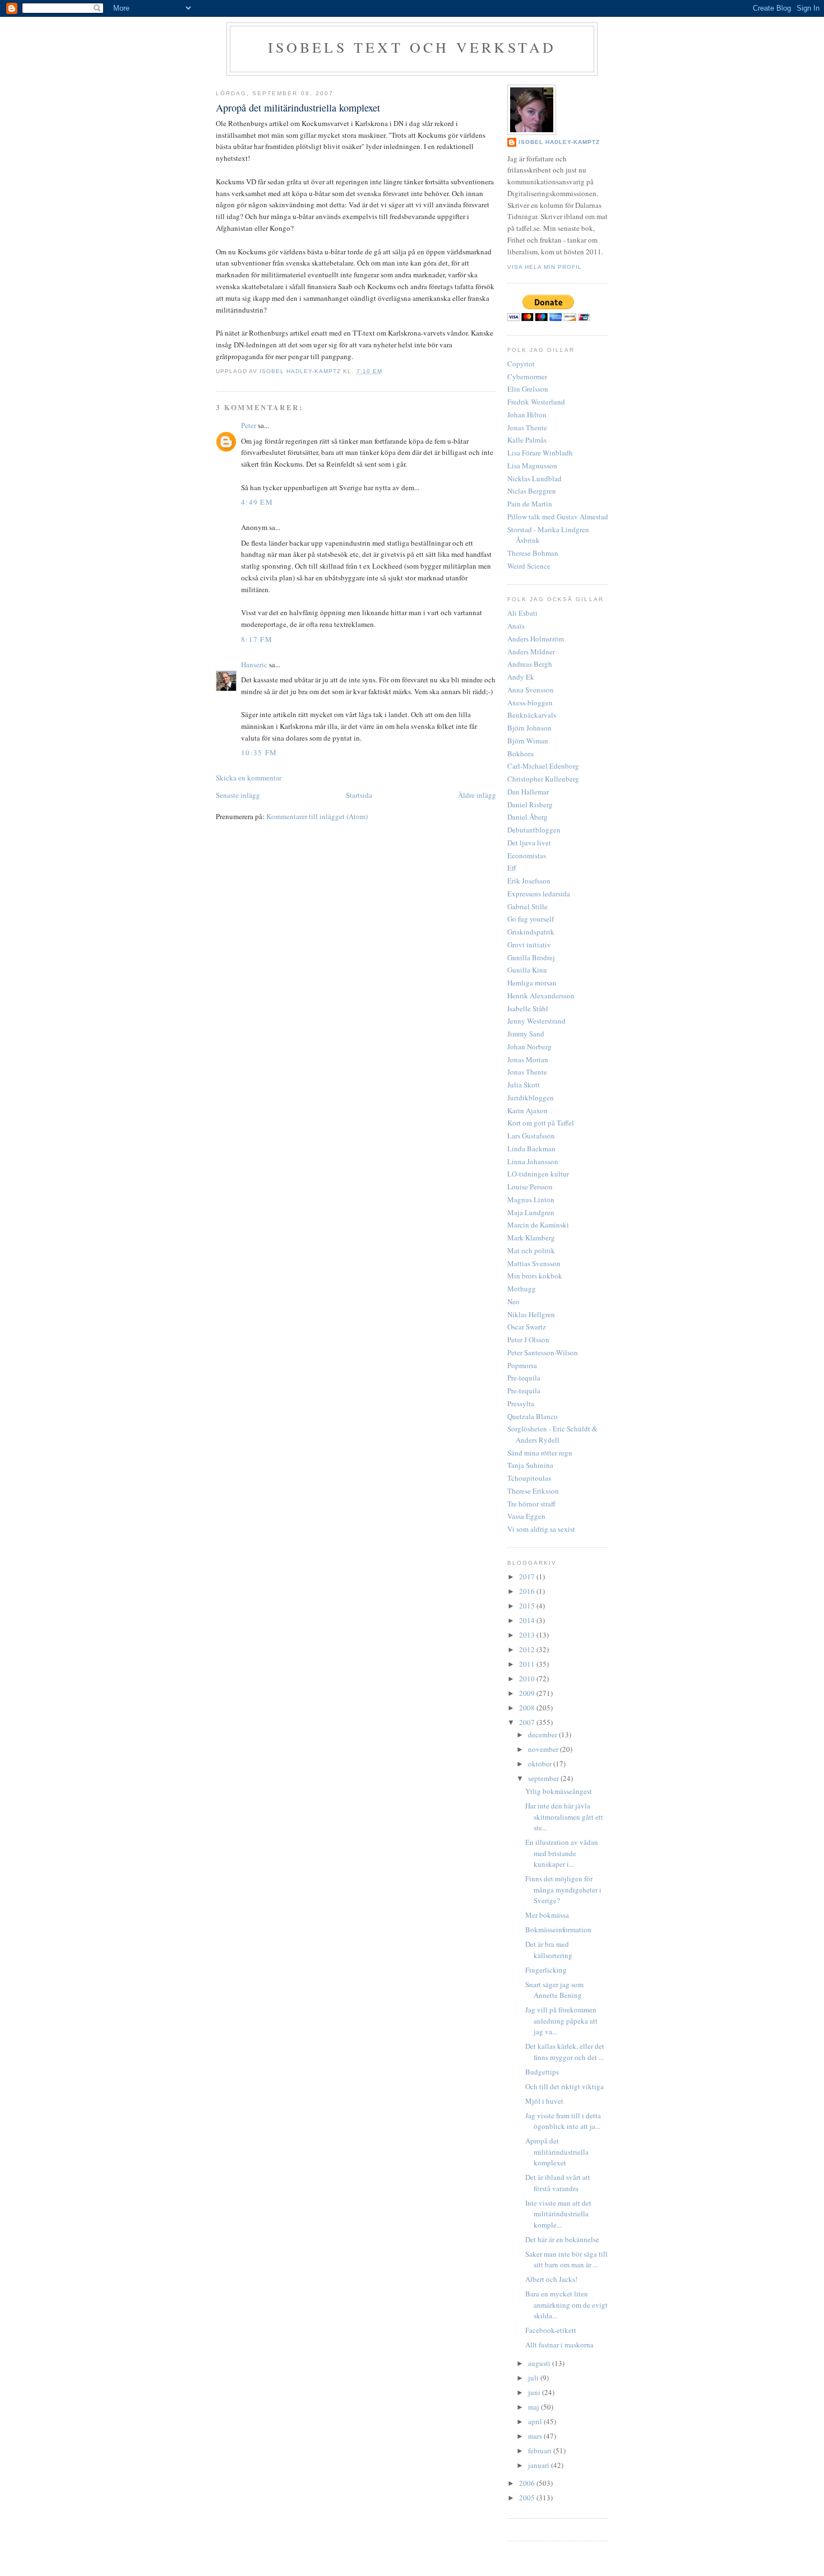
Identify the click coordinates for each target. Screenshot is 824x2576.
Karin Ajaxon (527, 1110)
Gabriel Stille (527, 906)
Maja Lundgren (531, 1212)
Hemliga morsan (532, 983)
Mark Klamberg (531, 1238)
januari (540, 2465)
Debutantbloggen (534, 830)
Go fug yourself (531, 919)
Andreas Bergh (530, 664)
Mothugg (522, 1289)
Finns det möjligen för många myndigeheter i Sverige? (563, 1889)
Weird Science (529, 566)
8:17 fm (257, 639)
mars (536, 2436)
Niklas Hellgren (531, 1314)
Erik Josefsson (529, 881)
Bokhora (520, 754)
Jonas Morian (528, 1059)
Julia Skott (524, 1085)
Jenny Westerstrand (536, 1021)
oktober (541, 1764)
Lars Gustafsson (531, 1136)
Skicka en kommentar (249, 778)
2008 (528, 1708)
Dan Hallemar (528, 792)
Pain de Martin (530, 504)
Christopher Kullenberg (543, 779)
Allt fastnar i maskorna (559, 2345)
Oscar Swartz (527, 1327)
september (544, 1778)
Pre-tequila (524, 1378)
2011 (528, 1664)
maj (534, 2407)
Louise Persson (530, 1187)
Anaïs (516, 626)
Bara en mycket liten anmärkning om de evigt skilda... (566, 2305)
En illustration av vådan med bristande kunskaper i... (562, 1853)
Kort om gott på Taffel (541, 1123)
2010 (528, 1678)
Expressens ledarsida (539, 894)
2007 (528, 1722)
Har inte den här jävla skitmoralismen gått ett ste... (564, 1817)
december (543, 1735)
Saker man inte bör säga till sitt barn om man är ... (566, 2259)
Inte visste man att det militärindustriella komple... (558, 2214)
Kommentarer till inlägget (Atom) (317, 816)
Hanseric (254, 664)
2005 (528, 2498)
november (544, 1749)
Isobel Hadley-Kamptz (301, 371)
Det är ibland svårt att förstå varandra (558, 2183)
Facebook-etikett (551, 2330)
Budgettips (542, 2072)
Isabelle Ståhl (528, 1008)
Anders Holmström (536, 639)
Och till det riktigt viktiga (564, 2086)
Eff (512, 868)
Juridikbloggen (531, 1098)
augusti (540, 2363)
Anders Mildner (531, 652)
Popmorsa (522, 1365)
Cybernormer (527, 376)
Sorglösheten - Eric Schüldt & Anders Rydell (552, 1434)
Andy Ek (521, 677)
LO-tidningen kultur (538, 1174)
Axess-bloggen (530, 703)
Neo (513, 1301)
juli (534, 2378)
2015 (528, 1606)
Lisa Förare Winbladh (540, 453)
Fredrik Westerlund (536, 402)
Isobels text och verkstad (412, 47)
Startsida (359, 795)
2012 (528, 1649)
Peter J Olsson (528, 1340)
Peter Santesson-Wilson (543, 1352)
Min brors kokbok (535, 1276)
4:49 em (257, 502)
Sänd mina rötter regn (540, 1453)
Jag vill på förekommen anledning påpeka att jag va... (561, 2021)
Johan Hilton (527, 415)
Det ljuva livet (529, 843)
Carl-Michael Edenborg (543, 766)
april (536, 2421)
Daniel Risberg (530, 805)
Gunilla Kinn (527, 970)
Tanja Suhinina (530, 1465)
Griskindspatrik (531, 932)
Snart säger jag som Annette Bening (554, 1990)
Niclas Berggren (532, 491)
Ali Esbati (522, 613)
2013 (528, 1635)
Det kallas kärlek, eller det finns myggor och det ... (565, 2052)
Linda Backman (531, 1148)
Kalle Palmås (527, 440)
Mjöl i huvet (544, 2101)
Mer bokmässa (547, 1915)
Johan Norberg (529, 1047)
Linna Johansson (533, 1161)
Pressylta (521, 1403)
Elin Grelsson (528, 389)
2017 (528, 1577)
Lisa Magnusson (532, 466)
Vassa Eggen (526, 1516)
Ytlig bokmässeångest (559, 1791)
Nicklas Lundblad (534, 478)
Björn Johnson (529, 728)
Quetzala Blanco (533, 1416)
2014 (528, 1620)
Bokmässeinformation (558, 1929)
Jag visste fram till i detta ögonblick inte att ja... (563, 2121)
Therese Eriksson (533, 1491)
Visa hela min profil (545, 267)
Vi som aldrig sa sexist (541, 1529)
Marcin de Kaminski (538, 1225)
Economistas (527, 855)
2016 (528, 1591)
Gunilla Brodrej (531, 957)
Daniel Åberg (527, 817)
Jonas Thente (527, 427)
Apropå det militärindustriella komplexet (557, 2152)
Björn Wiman (528, 741)
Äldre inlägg (477, 795)
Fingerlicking (546, 1970)
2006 (528, 2483)
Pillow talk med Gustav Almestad (558, 517)
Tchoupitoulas (529, 1478)
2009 (528, 1693)
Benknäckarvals (532, 715)
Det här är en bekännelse (562, 2239)
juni (535, 2392)
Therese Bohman (533, 553)
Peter (249, 425)
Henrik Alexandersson (541, 996)
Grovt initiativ (529, 945)
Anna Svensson (531, 690)
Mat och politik (531, 1250)
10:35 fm (259, 752)
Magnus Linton (531, 1199)
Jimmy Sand (526, 1034)
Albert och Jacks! (551, 2279)
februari (541, 2451)
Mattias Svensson (534, 1263)
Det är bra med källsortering (549, 1950)
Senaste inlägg (238, 795)
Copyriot (521, 364)
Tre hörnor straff (531, 1504)
